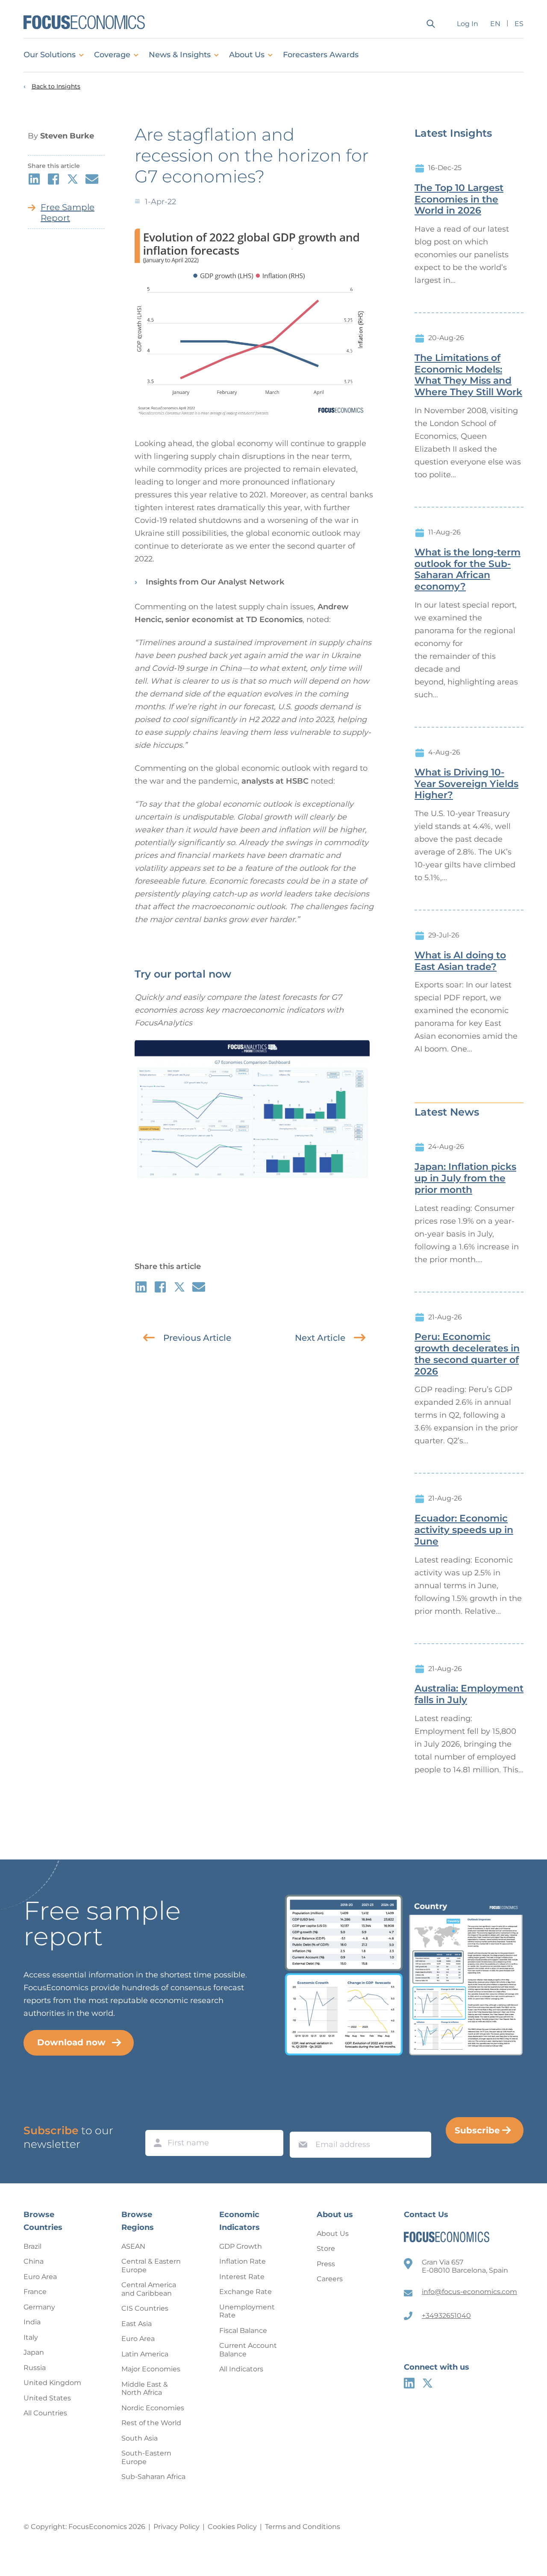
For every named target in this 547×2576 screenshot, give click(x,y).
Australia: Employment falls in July (469, 1694)
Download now (71, 2042)
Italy (31, 2337)
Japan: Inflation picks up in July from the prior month (465, 1178)
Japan (34, 2352)
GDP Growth (241, 2246)
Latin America (145, 2354)
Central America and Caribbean (149, 2289)
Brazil (32, 2246)
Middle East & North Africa (145, 2389)
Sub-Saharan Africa (153, 2477)
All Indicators (241, 2369)
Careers (330, 2279)
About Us (247, 55)
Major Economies (151, 2369)
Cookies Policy (232, 2527)
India (32, 2322)
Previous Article (197, 1338)
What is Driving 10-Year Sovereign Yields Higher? (466, 784)
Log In (468, 24)
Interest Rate (242, 2277)
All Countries (45, 2413)
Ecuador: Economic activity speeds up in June (464, 1530)
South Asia (140, 2438)
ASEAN (133, 2246)
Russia (35, 2368)
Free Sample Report (68, 213)
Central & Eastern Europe (151, 2266)
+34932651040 (446, 2316)
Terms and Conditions (303, 2527)
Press (326, 2264)
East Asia (137, 2324)
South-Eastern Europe (146, 2457)
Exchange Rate (246, 2292)
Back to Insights (56, 87)
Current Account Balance (248, 2350)
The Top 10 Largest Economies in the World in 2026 (459, 200)
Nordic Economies (153, 2408)
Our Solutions (50, 55)
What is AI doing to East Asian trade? (460, 961)
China (34, 2261)
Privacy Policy (176, 2527)
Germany (39, 2307)
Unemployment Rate (247, 2311)
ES (519, 24)
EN (495, 24)
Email (301, 2124)
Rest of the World (151, 2423)
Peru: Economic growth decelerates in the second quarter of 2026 (467, 1354)
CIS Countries (145, 2308)
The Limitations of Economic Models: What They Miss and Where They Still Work (468, 375)
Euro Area (40, 2277)
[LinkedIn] (409, 2383)
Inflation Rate (243, 2261)
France (35, 2292)
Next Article (320, 1338)
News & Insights (180, 55)
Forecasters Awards (321, 55)
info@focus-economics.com (469, 2292)
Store (326, 2248)
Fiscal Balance (243, 2331)
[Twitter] (428, 2383)
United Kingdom (52, 2383)
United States (47, 2398)
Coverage (112, 55)
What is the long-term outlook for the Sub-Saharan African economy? (468, 570)
